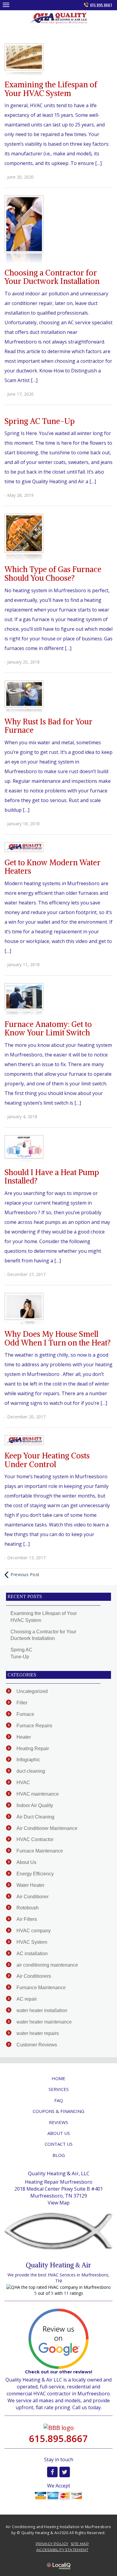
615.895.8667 (101, 5)
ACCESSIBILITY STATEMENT (62, 2550)
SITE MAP (80, 2544)
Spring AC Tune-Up (40, 421)
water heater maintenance (44, 2022)
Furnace (25, 1714)
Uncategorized (32, 1691)
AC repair (27, 1999)
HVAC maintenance (38, 1794)
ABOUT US (59, 2133)
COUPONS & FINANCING (58, 2111)
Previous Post (25, 1574)
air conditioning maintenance (47, 1965)
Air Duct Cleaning (35, 1817)
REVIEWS (58, 2122)
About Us (26, 1862)
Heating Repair (33, 1748)
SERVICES (59, 2089)
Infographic (28, 1760)
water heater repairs (38, 2033)
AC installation (32, 1954)
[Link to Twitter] (65, 2472)
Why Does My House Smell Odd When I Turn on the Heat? (58, 1338)
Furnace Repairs (34, 1726)
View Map (59, 2203)
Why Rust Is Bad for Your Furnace (48, 726)
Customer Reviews (37, 2045)
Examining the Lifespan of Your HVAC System (51, 89)
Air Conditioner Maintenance (47, 1828)
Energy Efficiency (35, 1874)
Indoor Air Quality (35, 1805)
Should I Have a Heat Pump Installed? (52, 1177)
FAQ (59, 2100)
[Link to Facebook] (52, 2472)
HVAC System (32, 1942)
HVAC (23, 1783)
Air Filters (27, 1919)
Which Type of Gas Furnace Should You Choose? (53, 574)
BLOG (59, 2155)
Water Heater (30, 1885)
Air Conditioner (33, 1897)
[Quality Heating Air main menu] (6, 5)
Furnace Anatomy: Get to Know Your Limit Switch (48, 1028)
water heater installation (42, 2010)
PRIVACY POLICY (52, 2544)
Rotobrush (28, 1908)
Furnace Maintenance (40, 1851)
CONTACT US (59, 2144)
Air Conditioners (34, 1976)
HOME (58, 2078)
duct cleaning (31, 1771)
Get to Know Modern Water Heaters (52, 867)
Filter (22, 1703)
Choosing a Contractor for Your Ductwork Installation (52, 277)
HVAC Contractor (35, 1839)
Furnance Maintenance (41, 1988)
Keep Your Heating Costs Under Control (47, 1460)
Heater (24, 1737)
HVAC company (34, 1931)
